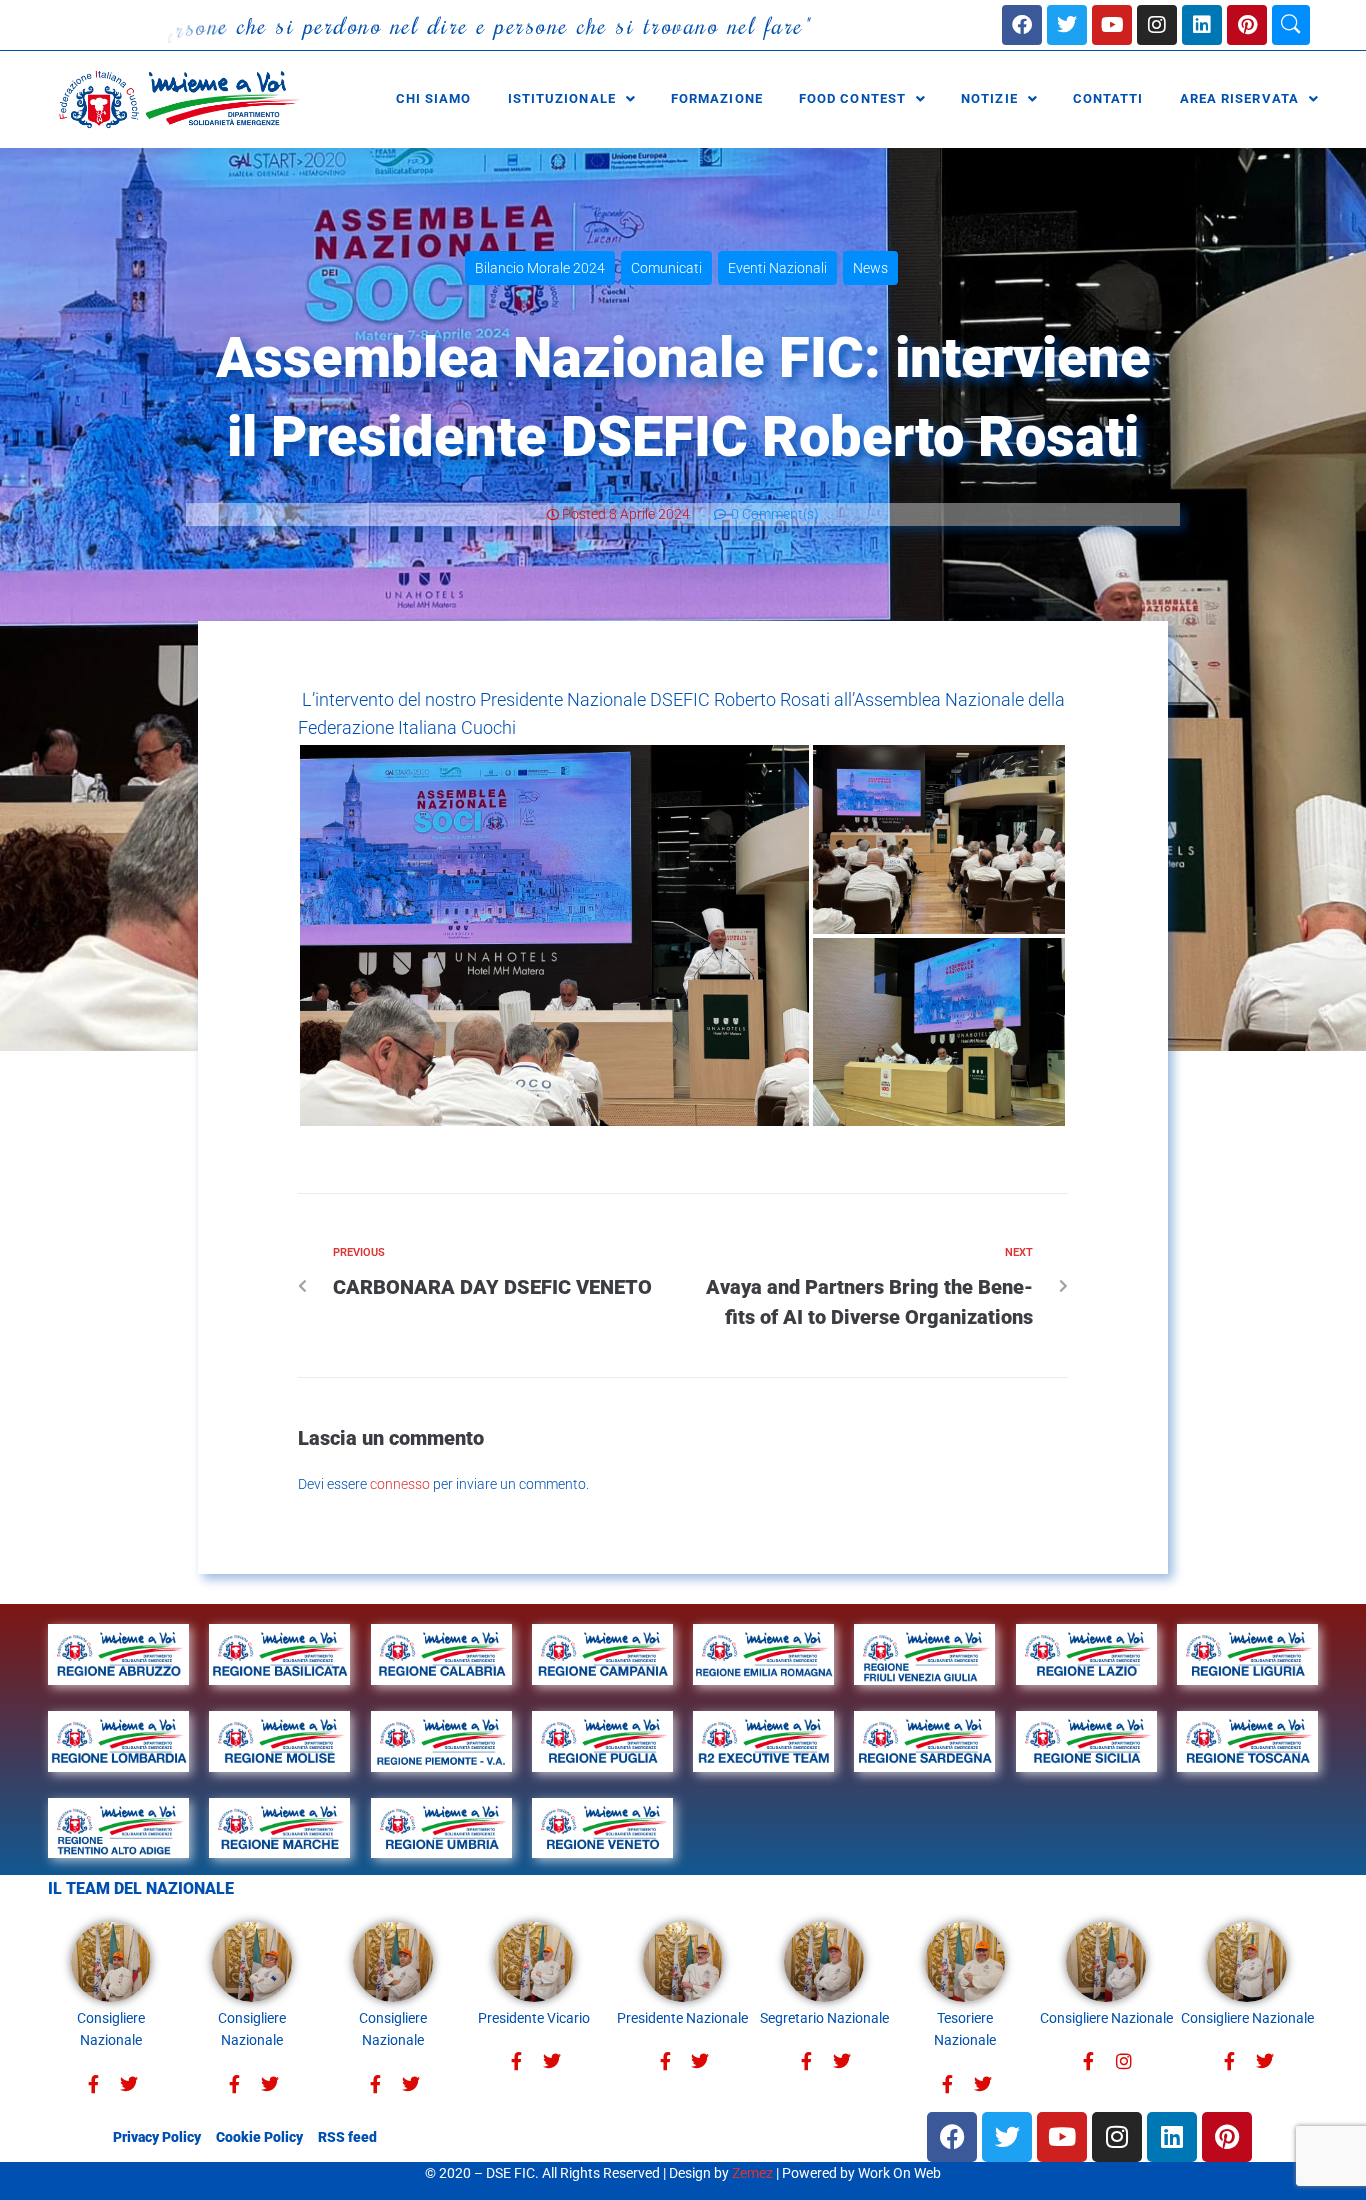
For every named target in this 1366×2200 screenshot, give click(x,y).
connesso (400, 1484)
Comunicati (666, 268)
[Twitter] (128, 2084)
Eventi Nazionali (777, 268)
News (870, 268)
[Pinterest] (1247, 25)
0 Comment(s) (773, 514)
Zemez (752, 2173)
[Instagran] (1123, 2061)
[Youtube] (1112, 25)
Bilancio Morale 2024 (540, 268)
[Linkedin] (1202, 25)
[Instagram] (1157, 25)
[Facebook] (1022, 25)
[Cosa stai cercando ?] (1291, 25)
